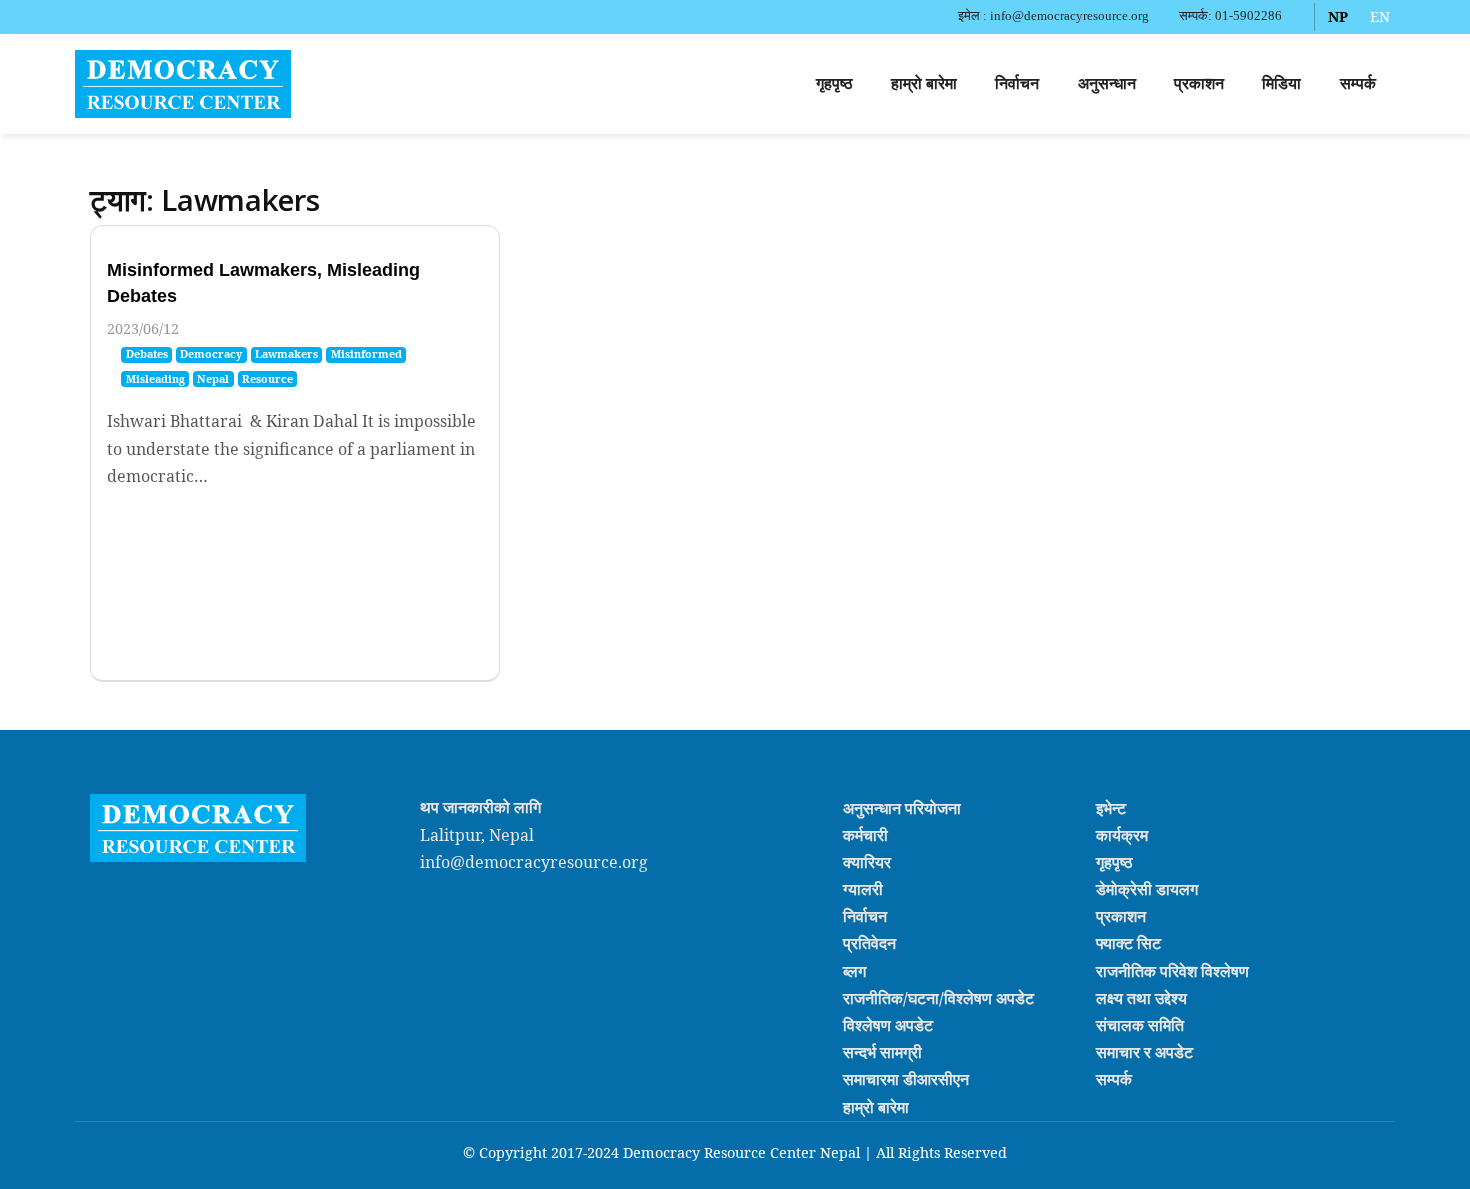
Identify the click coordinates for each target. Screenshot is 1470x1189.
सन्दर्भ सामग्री (882, 1052)
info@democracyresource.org (534, 862)
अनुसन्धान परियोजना (902, 807)
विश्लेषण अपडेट (888, 1025)
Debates (147, 354)
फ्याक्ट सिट (1128, 943)
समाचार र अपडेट (1144, 1052)
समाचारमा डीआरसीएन (906, 1079)
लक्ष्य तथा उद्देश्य (1141, 998)
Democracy (211, 354)
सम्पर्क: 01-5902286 (1230, 16)
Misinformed (366, 354)
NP (1338, 16)
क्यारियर (867, 862)
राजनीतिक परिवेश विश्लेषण (1172, 970)
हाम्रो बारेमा (924, 83)
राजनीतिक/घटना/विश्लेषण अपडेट (938, 998)
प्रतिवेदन (869, 943)
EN (1380, 16)
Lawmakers (286, 354)
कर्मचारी (865, 835)
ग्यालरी (863, 889)
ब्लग (854, 970)
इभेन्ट (1111, 807)
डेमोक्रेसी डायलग (1147, 889)
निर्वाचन (1017, 83)
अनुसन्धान (1107, 83)
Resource (267, 378)
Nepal (213, 378)
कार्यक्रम (1122, 835)
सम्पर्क (1358, 83)
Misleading (155, 378)
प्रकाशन (1199, 83)
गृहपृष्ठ (834, 83)
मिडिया (1281, 83)
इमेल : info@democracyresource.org (1053, 16)
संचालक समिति (1140, 1025)
